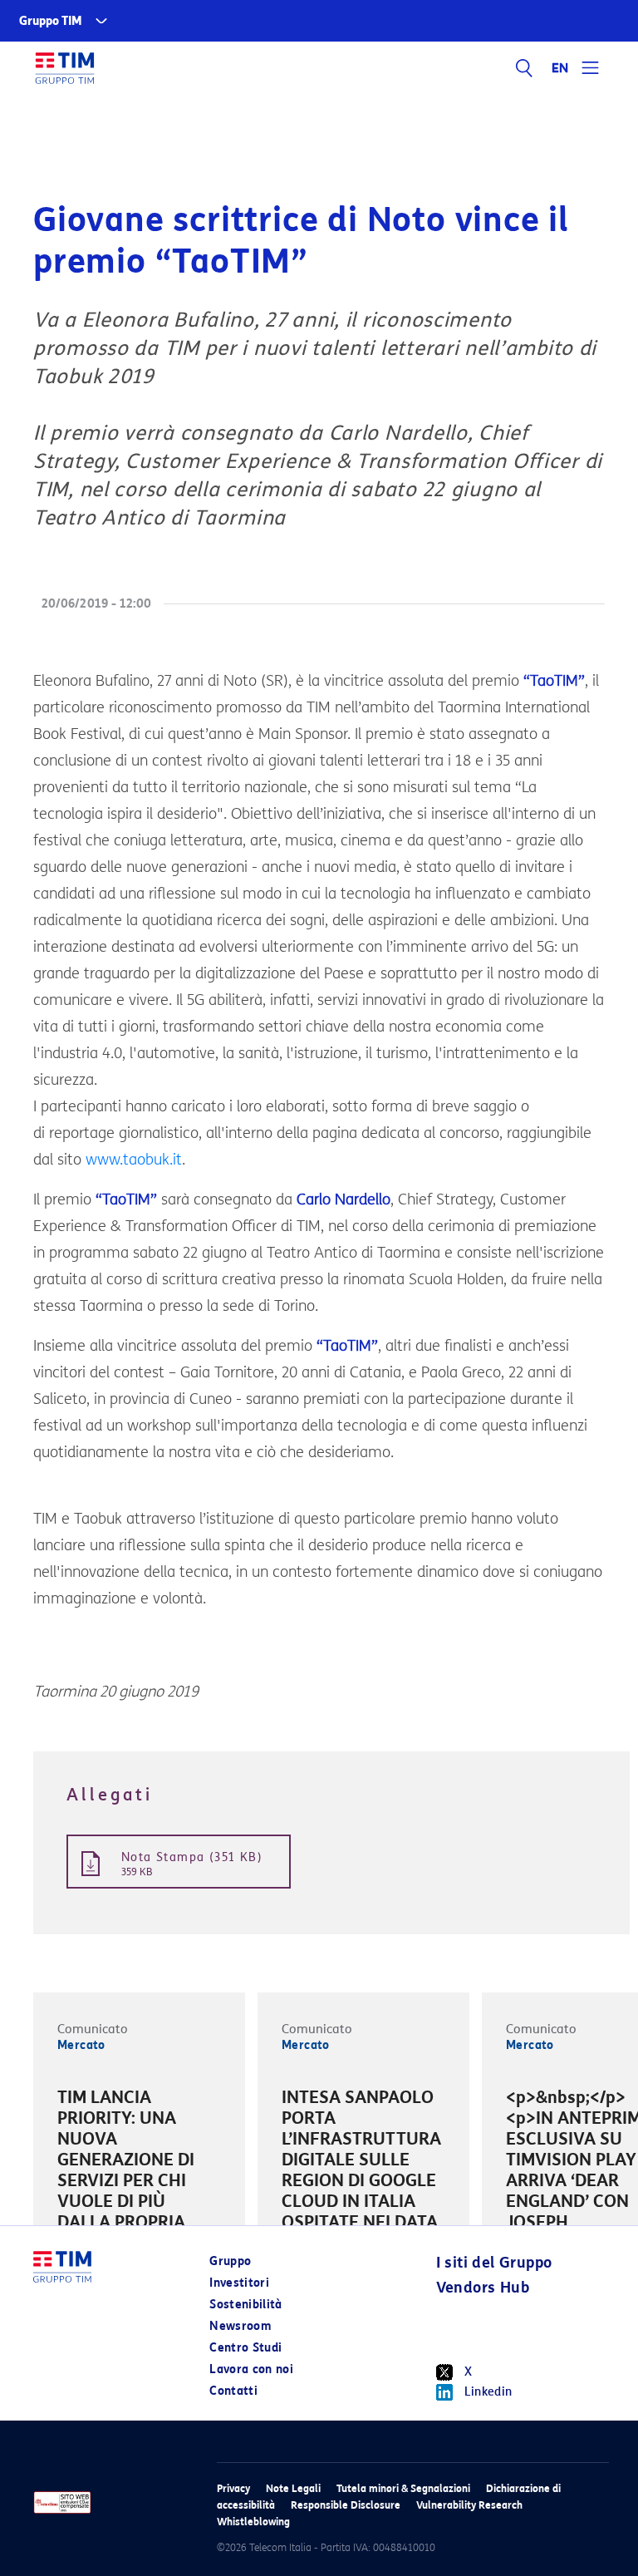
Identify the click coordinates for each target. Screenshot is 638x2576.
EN (561, 68)
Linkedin (488, 2392)
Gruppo (230, 2261)
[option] (139, 2173)
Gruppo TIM (51, 21)
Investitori (239, 2283)
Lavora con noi (251, 2369)
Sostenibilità (246, 2305)
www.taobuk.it (134, 1160)
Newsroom (240, 2326)
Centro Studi (245, 2348)
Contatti (233, 2391)
